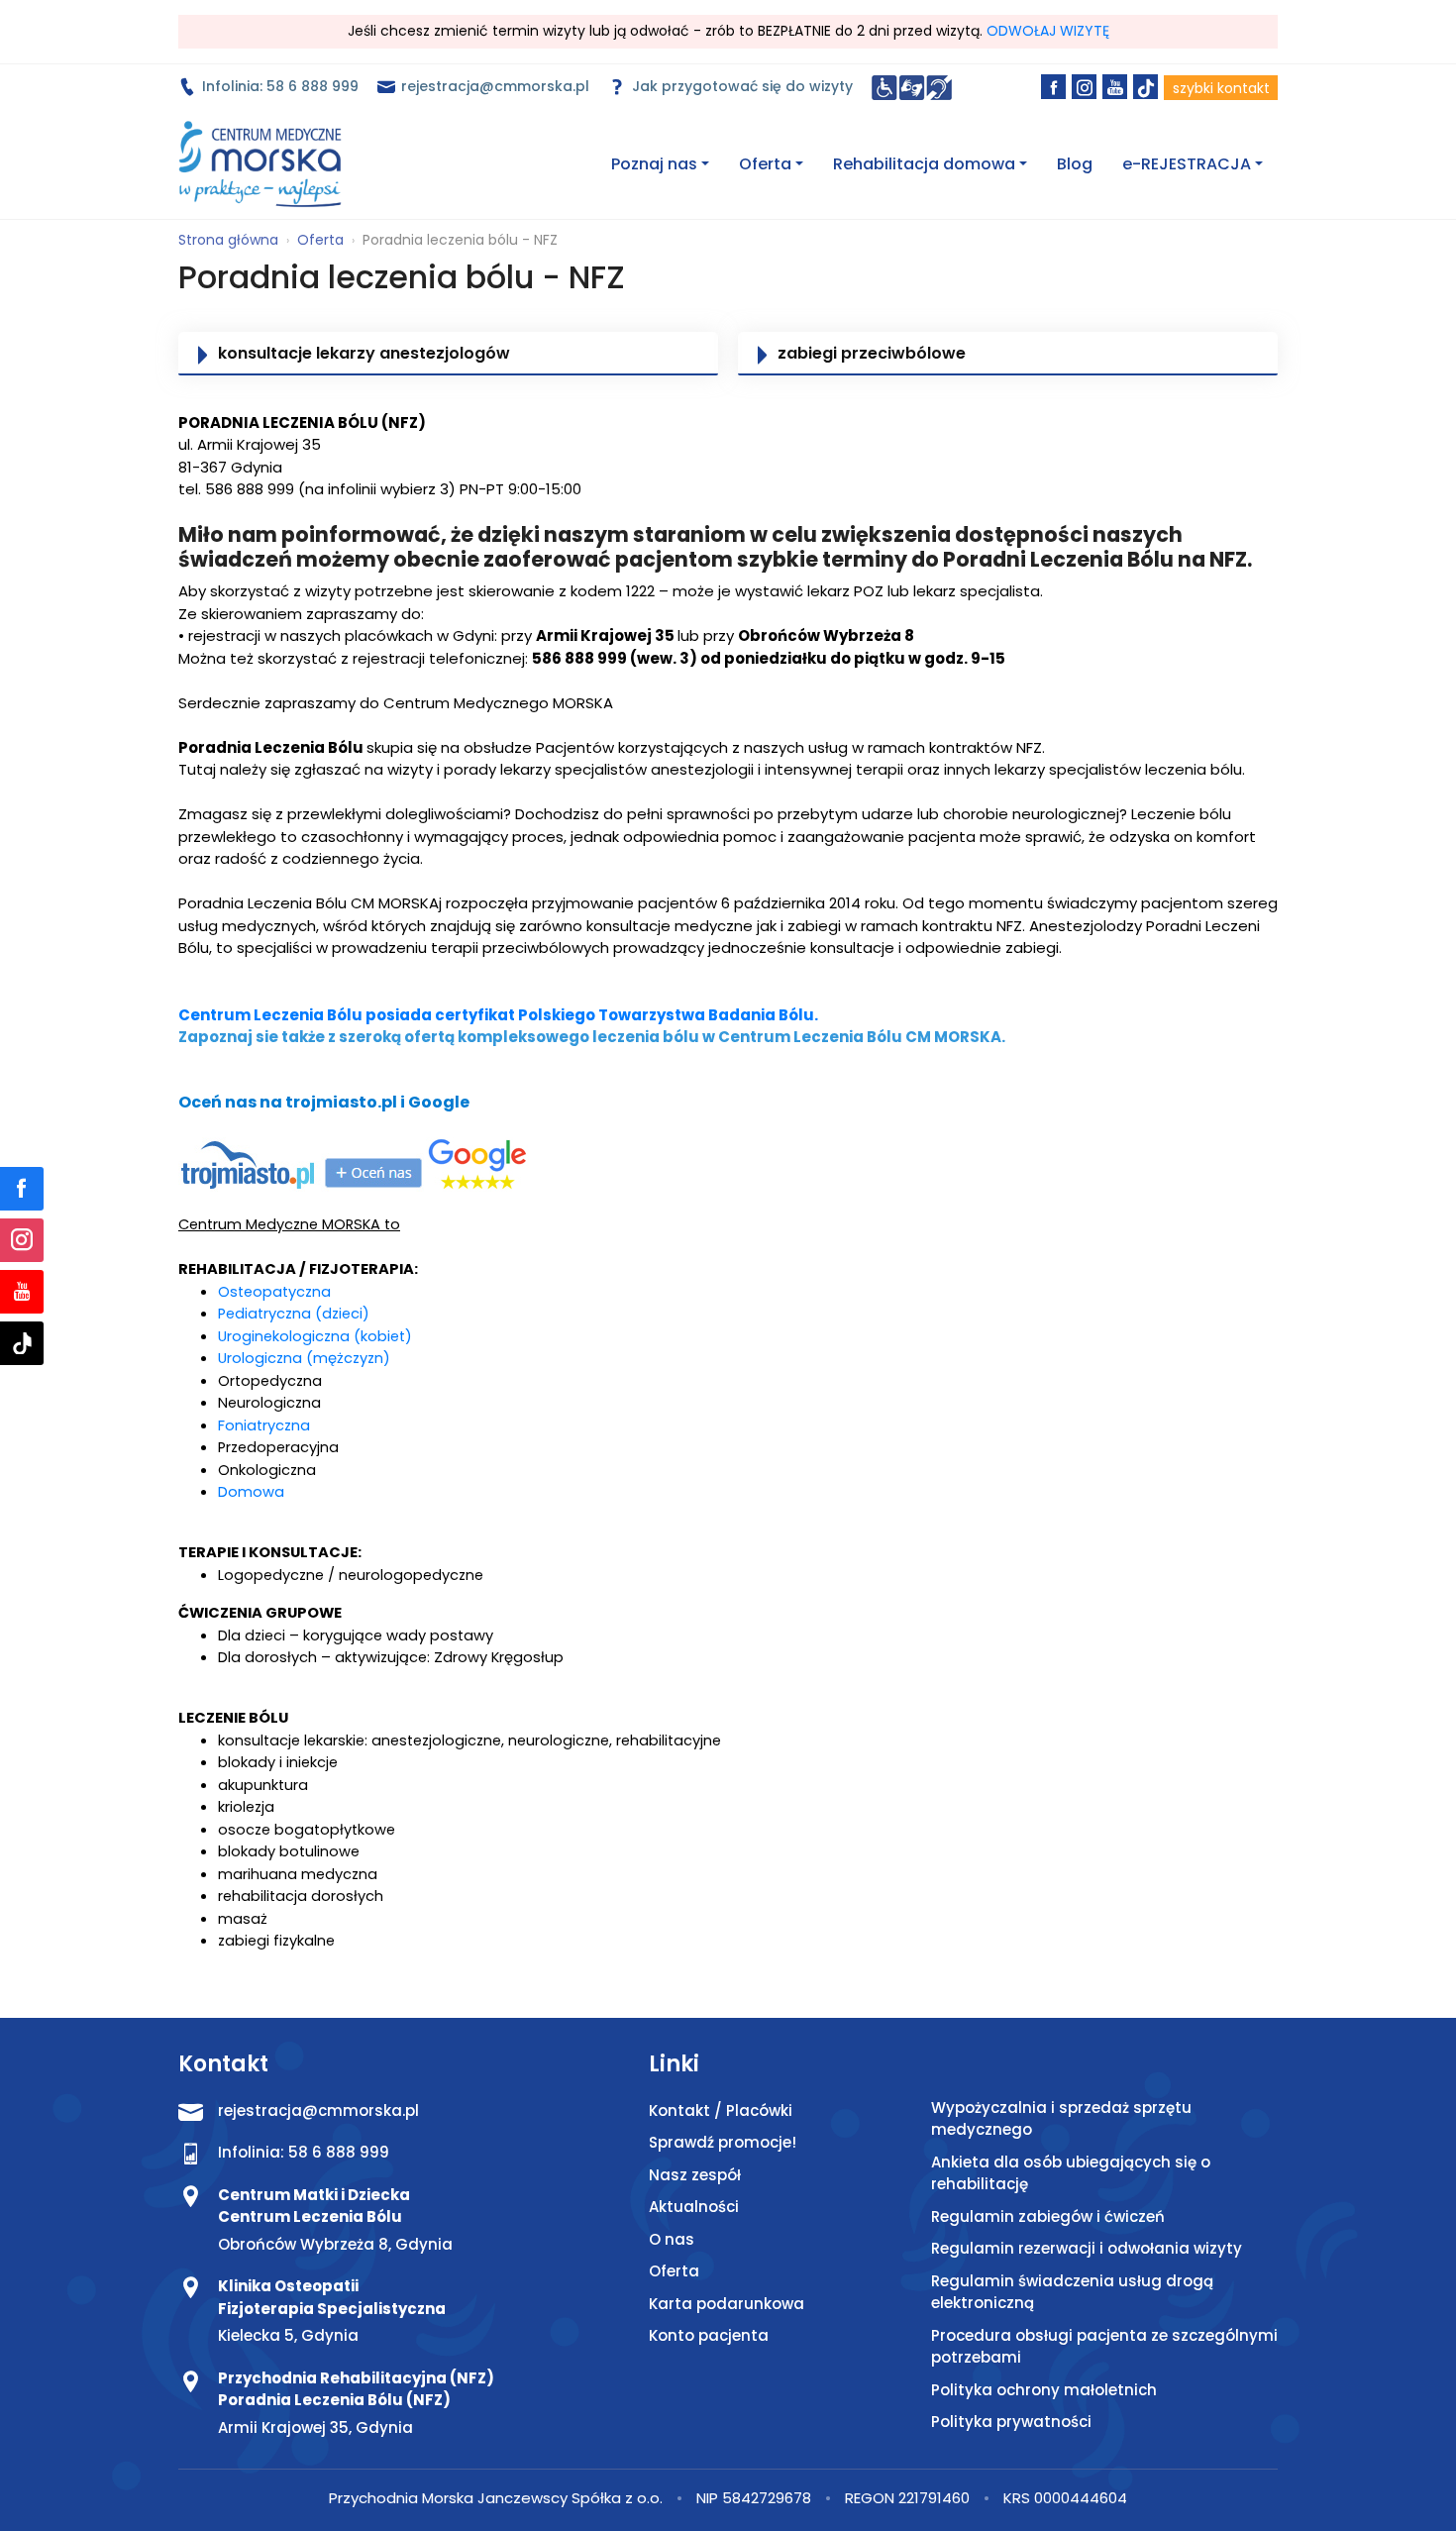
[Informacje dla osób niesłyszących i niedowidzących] (912, 87)
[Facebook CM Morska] (22, 1189)
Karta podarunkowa (727, 2304)
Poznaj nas (654, 164)
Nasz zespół (695, 2175)
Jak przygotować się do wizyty (740, 86)
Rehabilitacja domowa (924, 164)
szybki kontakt (1221, 88)
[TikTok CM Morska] (22, 1343)
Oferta (765, 164)
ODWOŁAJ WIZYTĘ (1048, 31)
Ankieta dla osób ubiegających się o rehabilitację (1071, 2173)
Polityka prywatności (1011, 2422)
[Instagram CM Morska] (22, 1240)
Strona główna (228, 240)
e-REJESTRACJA (1187, 164)
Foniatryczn (259, 1425)
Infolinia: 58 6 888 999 (278, 86)
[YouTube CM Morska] (22, 1292)
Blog (1075, 164)
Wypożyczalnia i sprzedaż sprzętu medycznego (1061, 2119)
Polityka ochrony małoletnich (1044, 2390)
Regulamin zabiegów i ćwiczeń (1048, 2216)
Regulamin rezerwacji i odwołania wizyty (1087, 2248)
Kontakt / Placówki (721, 2110)
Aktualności (694, 2207)
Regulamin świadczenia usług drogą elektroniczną (1072, 2292)
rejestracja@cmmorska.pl (493, 86)
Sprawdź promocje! (723, 2142)
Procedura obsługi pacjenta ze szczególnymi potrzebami (1104, 2347)
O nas (672, 2239)
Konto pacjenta (709, 2335)
